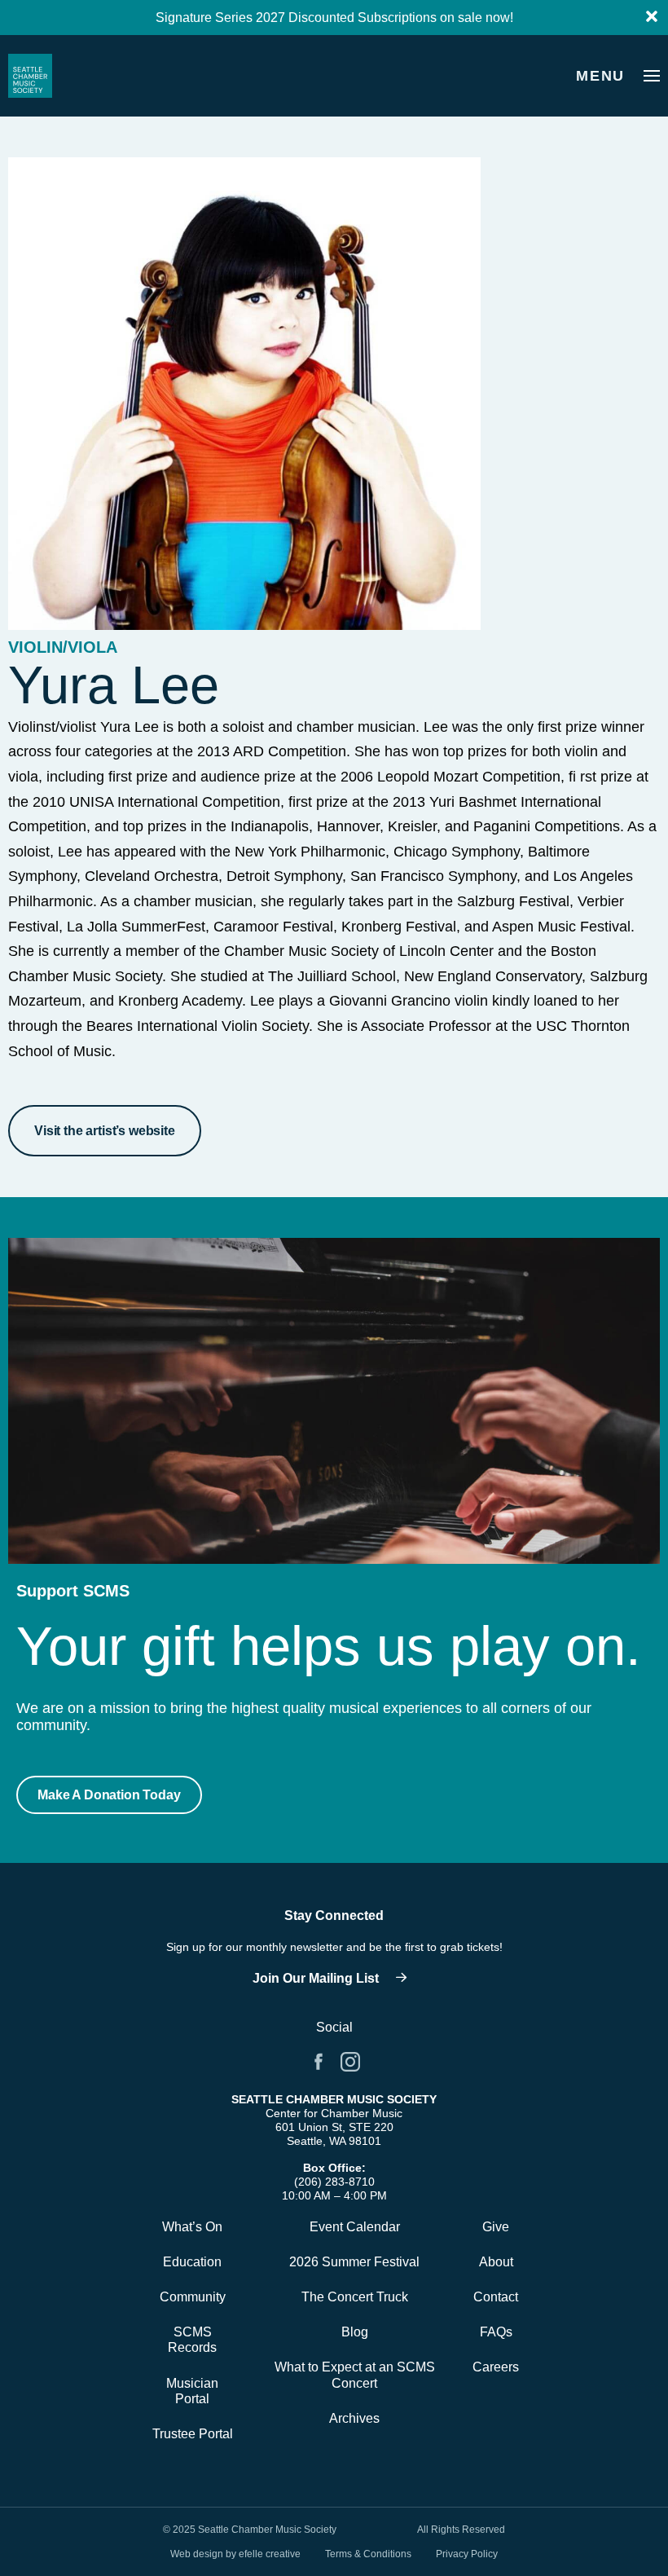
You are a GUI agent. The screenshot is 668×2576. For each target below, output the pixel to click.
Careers (496, 2367)
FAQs (496, 2332)
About (496, 2262)
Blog (355, 2332)
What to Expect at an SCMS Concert (355, 2375)
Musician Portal (192, 2391)
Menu (600, 76)
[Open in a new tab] (319, 2062)
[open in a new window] (334, 1979)
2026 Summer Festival (354, 2262)
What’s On (192, 2227)
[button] (109, 1795)
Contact (496, 2297)
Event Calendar (355, 2227)
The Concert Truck (355, 2297)
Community (193, 2297)
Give (496, 2227)
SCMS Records (192, 2340)
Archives (354, 2418)
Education (192, 2262)
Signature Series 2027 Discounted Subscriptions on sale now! (334, 18)
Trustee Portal (193, 2434)
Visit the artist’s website (105, 1131)
